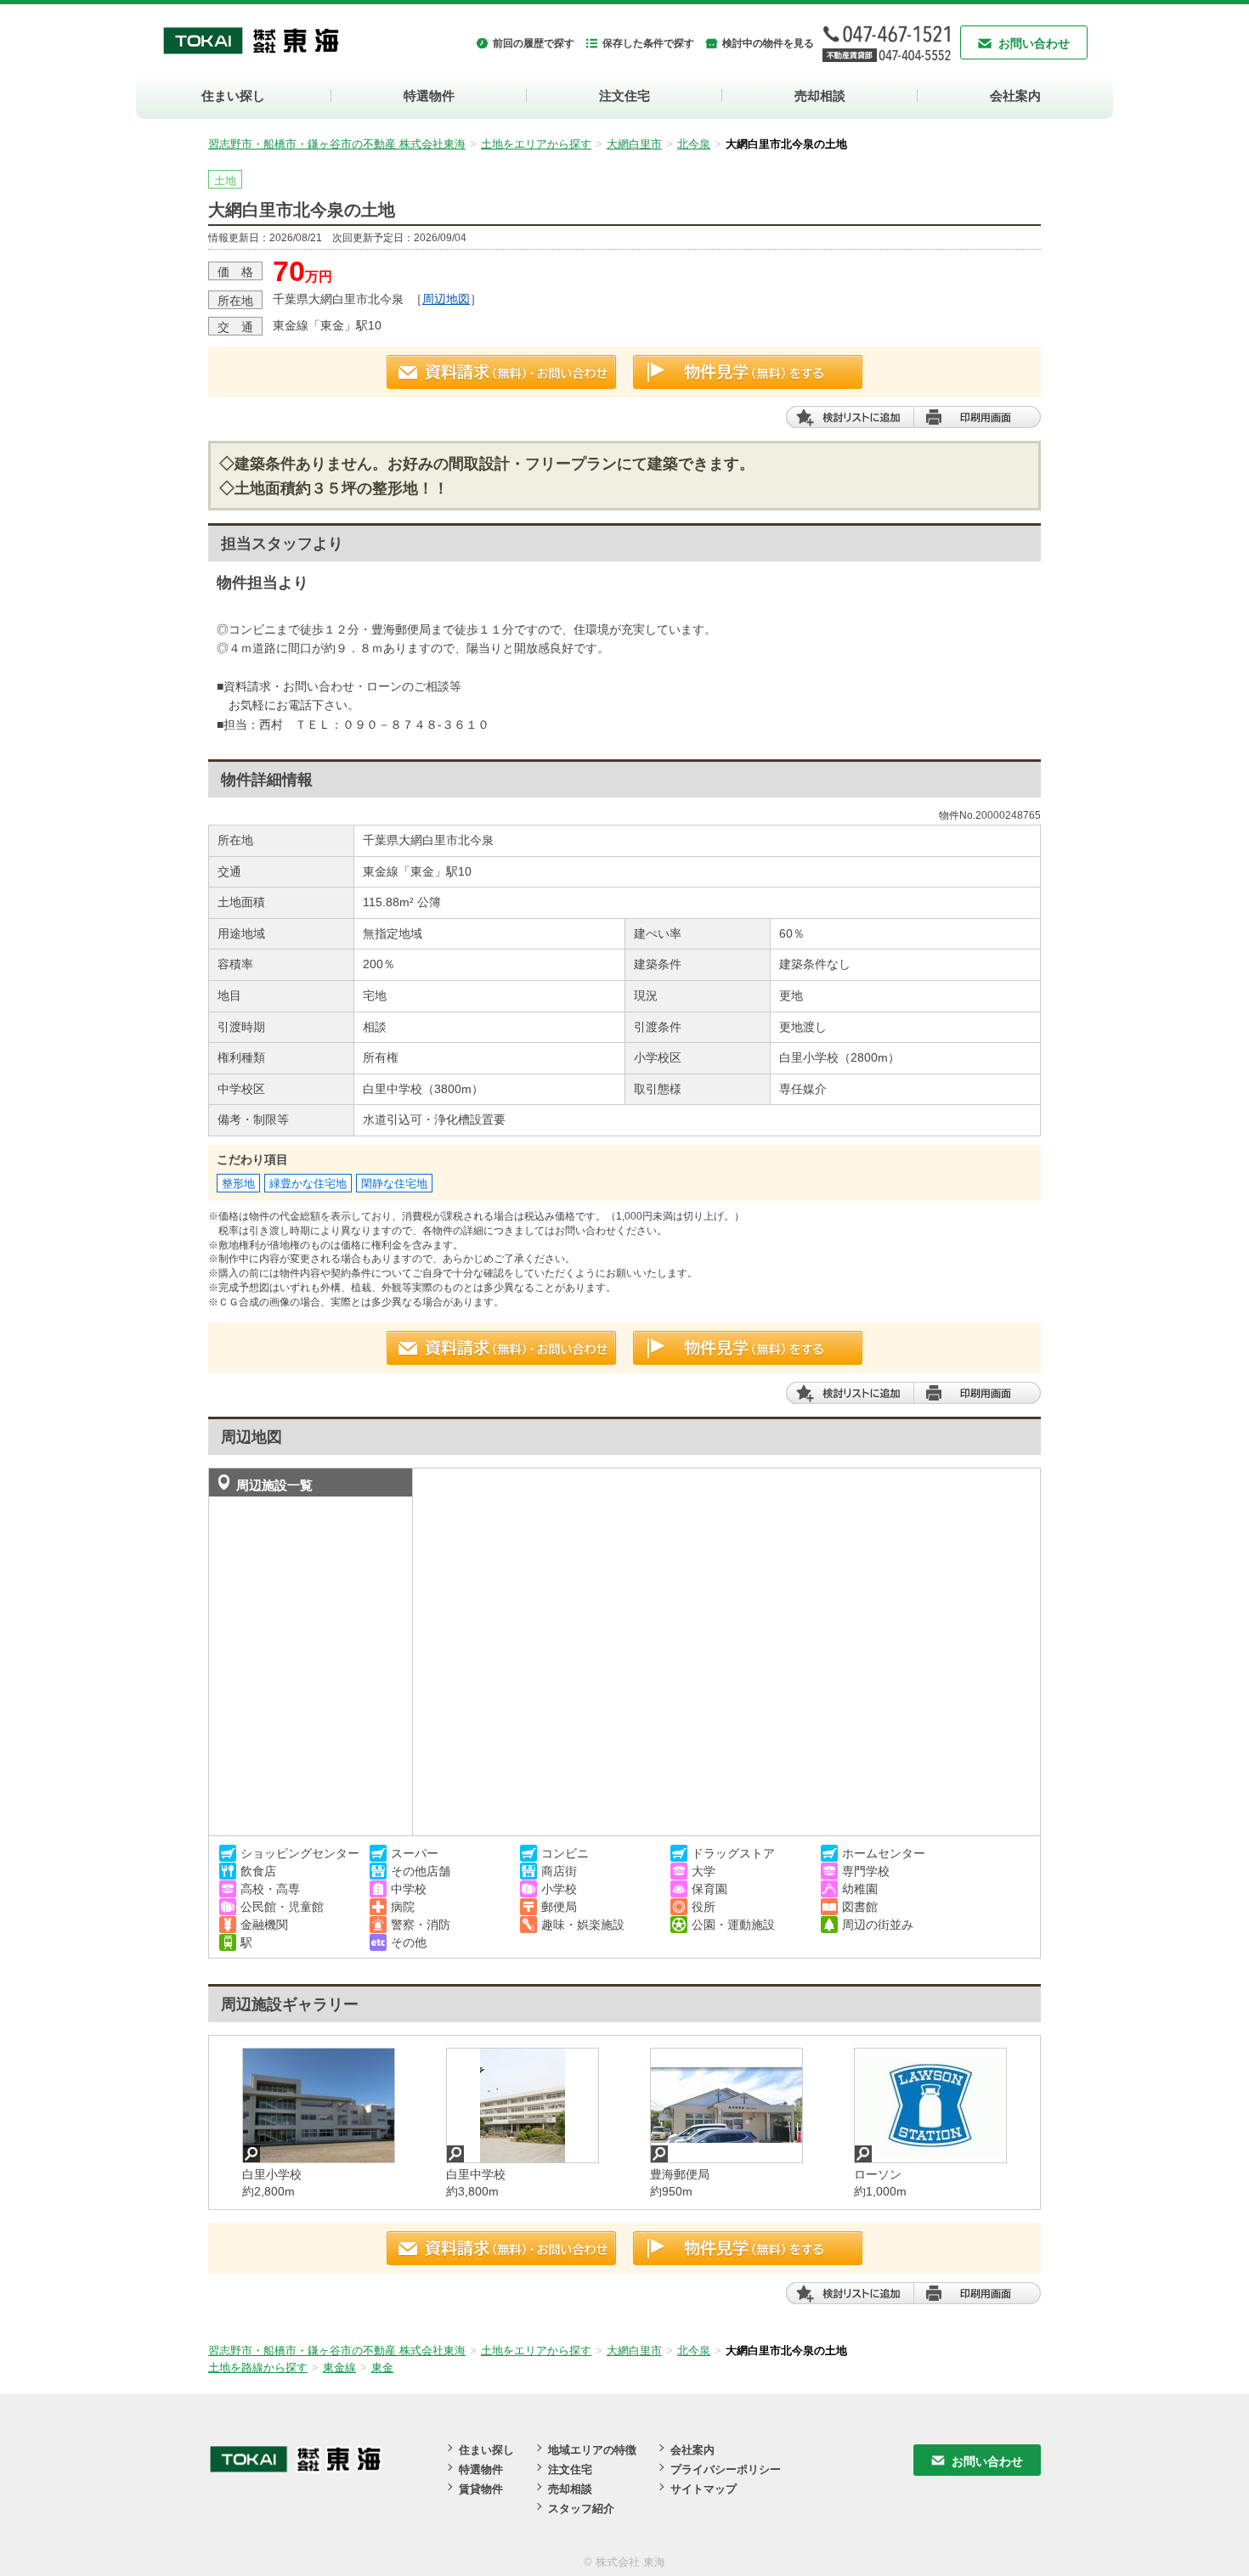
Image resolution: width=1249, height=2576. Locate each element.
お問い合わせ (1034, 43)
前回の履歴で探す (534, 43)
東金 (382, 2367)
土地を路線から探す (258, 2367)
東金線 (339, 2367)
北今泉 (694, 144)
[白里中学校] (523, 2105)
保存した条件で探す (648, 43)
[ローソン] (930, 2105)
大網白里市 (634, 144)
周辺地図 (446, 299)
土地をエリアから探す (536, 144)
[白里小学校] (319, 2105)
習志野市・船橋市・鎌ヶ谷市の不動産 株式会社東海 (337, 144)
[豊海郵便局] (726, 2105)
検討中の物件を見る (768, 43)
